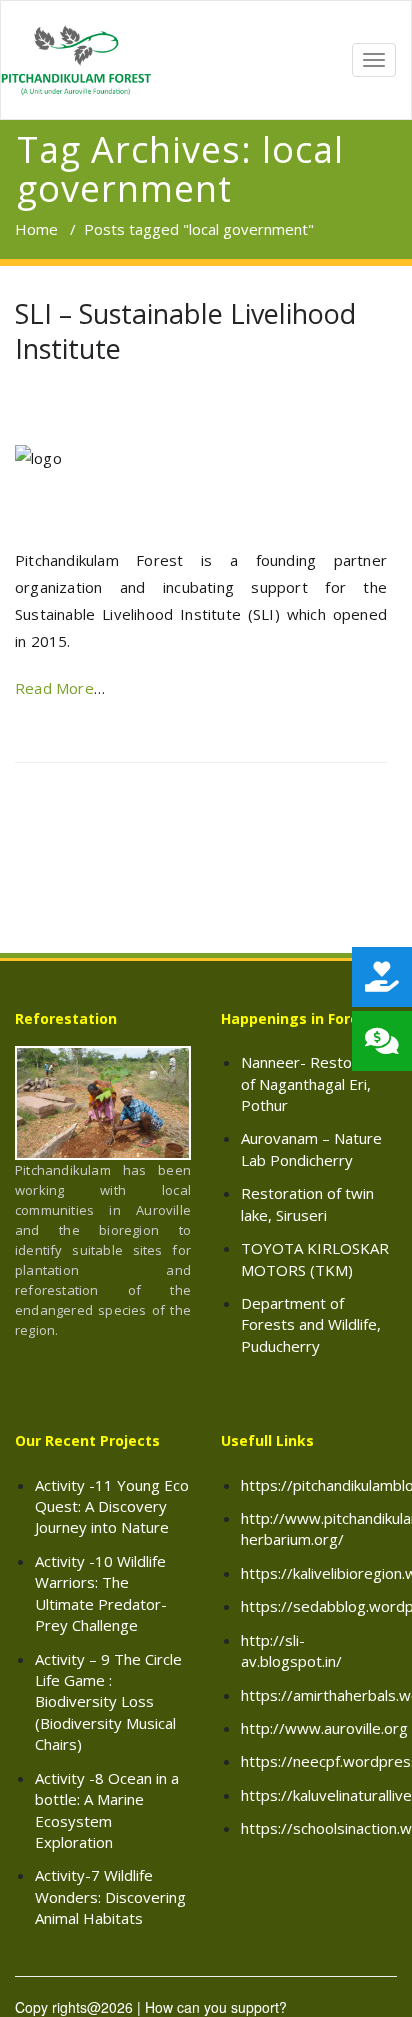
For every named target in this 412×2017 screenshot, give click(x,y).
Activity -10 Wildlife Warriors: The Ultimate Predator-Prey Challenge (101, 1593)
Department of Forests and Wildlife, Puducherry (311, 1324)
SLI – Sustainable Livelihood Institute (185, 331)
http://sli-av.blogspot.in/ (291, 1650)
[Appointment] (76, 60)
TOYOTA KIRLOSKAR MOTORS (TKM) (315, 1258)
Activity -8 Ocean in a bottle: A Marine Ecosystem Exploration (107, 1810)
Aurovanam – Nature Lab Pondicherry (311, 1148)
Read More (54, 688)
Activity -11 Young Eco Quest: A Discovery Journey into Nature (112, 1506)
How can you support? (216, 2007)
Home (36, 229)
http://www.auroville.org (324, 1728)
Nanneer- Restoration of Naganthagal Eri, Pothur (316, 1083)
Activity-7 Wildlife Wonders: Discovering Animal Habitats (110, 1896)
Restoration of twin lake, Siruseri (307, 1203)
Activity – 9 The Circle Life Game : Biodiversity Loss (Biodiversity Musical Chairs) (108, 1702)
